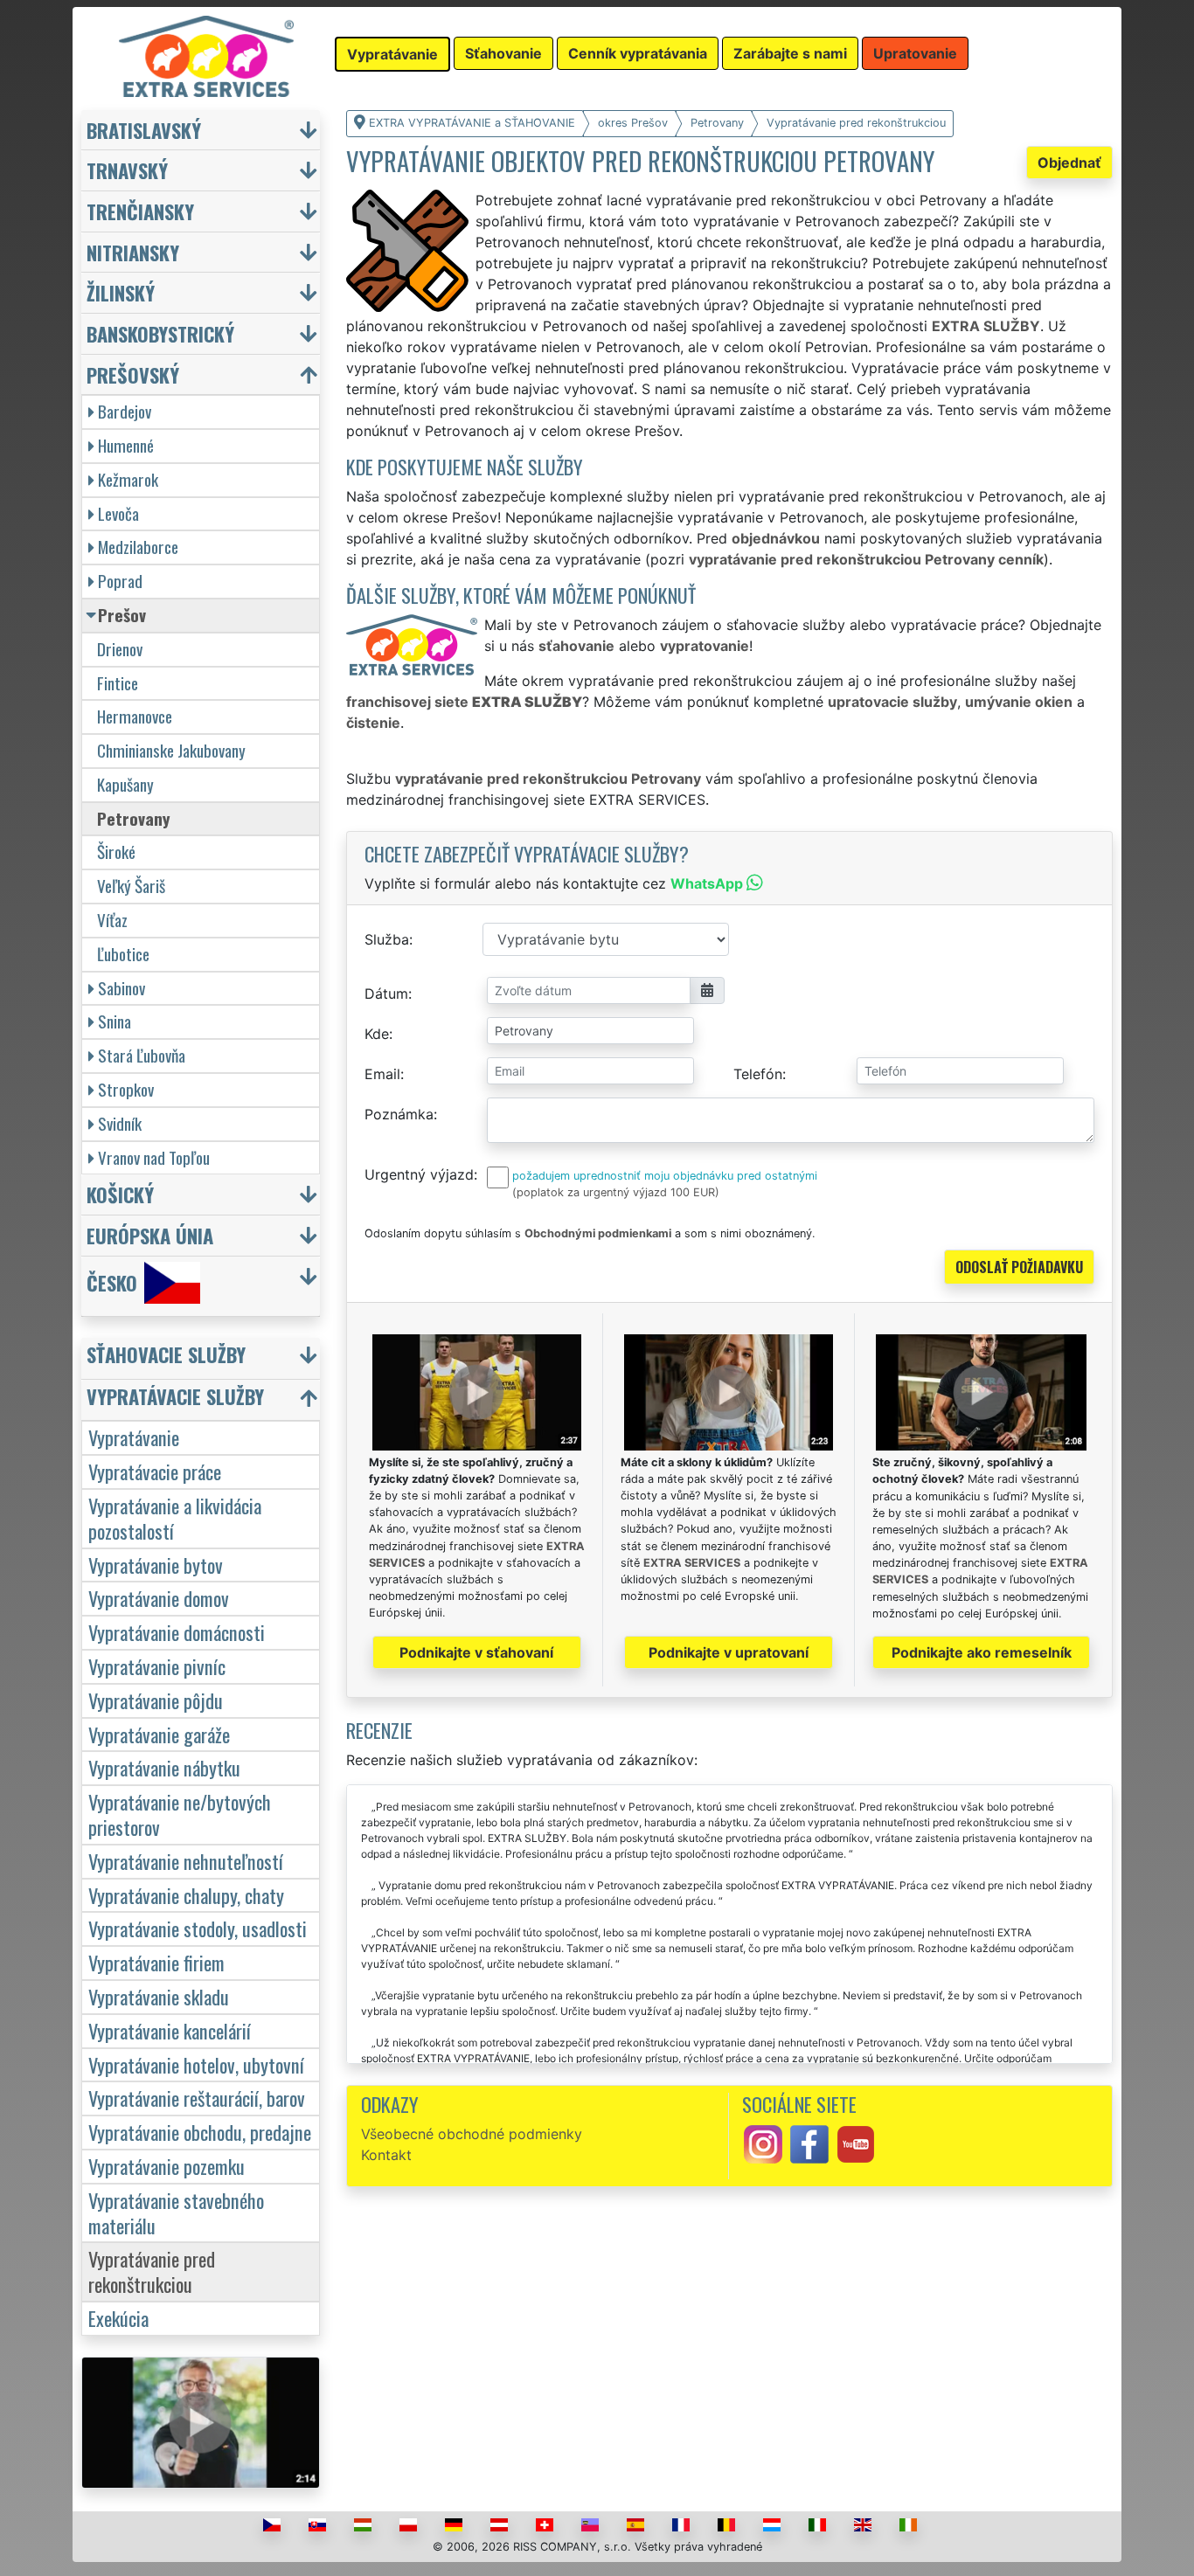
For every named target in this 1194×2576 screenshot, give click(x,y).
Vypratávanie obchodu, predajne (200, 2132)
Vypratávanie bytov (156, 1565)
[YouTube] (856, 2143)
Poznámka (399, 1114)
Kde (377, 1034)
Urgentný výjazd (419, 1174)
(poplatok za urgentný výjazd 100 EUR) (616, 1192)
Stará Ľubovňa (142, 1055)
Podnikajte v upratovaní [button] (729, 1652)
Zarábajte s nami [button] (790, 53)
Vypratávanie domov (159, 1598)
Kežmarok (128, 479)
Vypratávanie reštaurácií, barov (197, 2098)
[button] (203, 1358)
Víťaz (112, 920)
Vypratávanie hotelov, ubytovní (196, 2064)
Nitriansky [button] (133, 252)
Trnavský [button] (127, 170)
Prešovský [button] (133, 374)
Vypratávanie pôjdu (156, 1700)
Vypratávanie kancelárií (170, 2030)
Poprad (120, 581)
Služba (387, 939)
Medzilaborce (138, 547)
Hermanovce (135, 716)
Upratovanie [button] (915, 53)
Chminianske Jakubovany (171, 750)
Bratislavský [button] (144, 130)
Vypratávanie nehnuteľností (186, 1861)
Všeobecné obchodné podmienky (472, 2134)
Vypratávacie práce (155, 1471)
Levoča (118, 513)
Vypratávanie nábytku (164, 1767)
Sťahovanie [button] (503, 53)
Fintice (118, 683)
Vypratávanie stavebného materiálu (176, 2212)
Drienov (120, 649)
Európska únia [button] (150, 1235)
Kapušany (125, 784)
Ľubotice (123, 954)
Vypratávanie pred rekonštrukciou (152, 2271)
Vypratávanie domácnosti (177, 1632)
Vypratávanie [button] (392, 54)
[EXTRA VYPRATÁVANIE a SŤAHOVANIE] (206, 55)
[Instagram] (763, 2143)
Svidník (120, 1123)
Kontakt (386, 2155)
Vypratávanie (134, 1437)
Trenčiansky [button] (140, 211)
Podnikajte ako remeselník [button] (982, 1652)
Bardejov (125, 411)
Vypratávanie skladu (159, 1996)
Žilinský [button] (121, 292)
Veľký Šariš (131, 886)
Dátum (386, 994)
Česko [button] (112, 1282)
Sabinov (121, 988)
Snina (115, 1021)
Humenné (126, 445)
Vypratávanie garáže (159, 1734)
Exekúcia (118, 2318)
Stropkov (126, 1089)
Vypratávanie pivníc (157, 1666)
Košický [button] (120, 1194)
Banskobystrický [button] (160, 333)
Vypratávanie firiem (156, 1962)
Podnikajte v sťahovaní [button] (476, 1652)
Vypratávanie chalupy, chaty (186, 1895)
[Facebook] (809, 2143)
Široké (116, 852)
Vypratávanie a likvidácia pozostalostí (175, 1518)
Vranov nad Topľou (154, 1157)
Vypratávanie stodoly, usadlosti (198, 1928)
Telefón (758, 1074)
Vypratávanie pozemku (167, 2166)
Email (382, 1074)
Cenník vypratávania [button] (638, 53)
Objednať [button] (1069, 163)
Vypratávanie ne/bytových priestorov (180, 1814)
